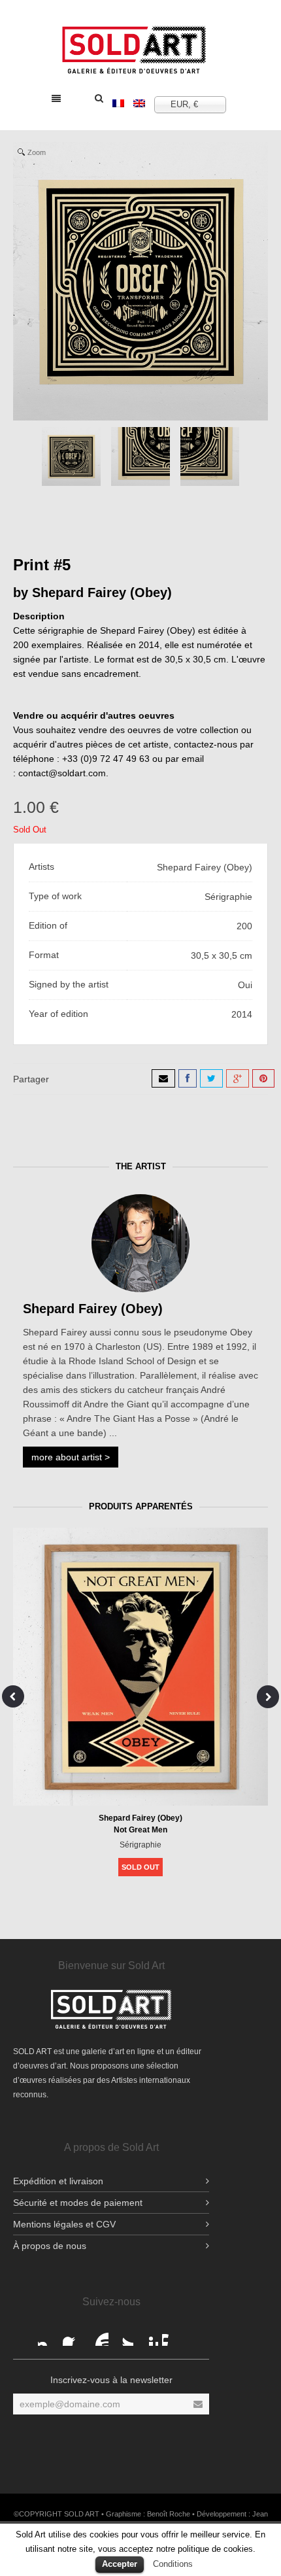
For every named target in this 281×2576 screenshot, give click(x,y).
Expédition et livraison (58, 2181)
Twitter (123, 2335)
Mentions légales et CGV (64, 2224)
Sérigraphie (140, 1845)
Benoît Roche (169, 2514)
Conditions (173, 2564)
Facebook (48, 2335)
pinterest (148, 2335)
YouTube (98, 2335)
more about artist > (71, 1457)
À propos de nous (50, 2246)
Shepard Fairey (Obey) (102, 592)
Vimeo (173, 2335)
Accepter (120, 2564)
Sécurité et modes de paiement (78, 2203)
